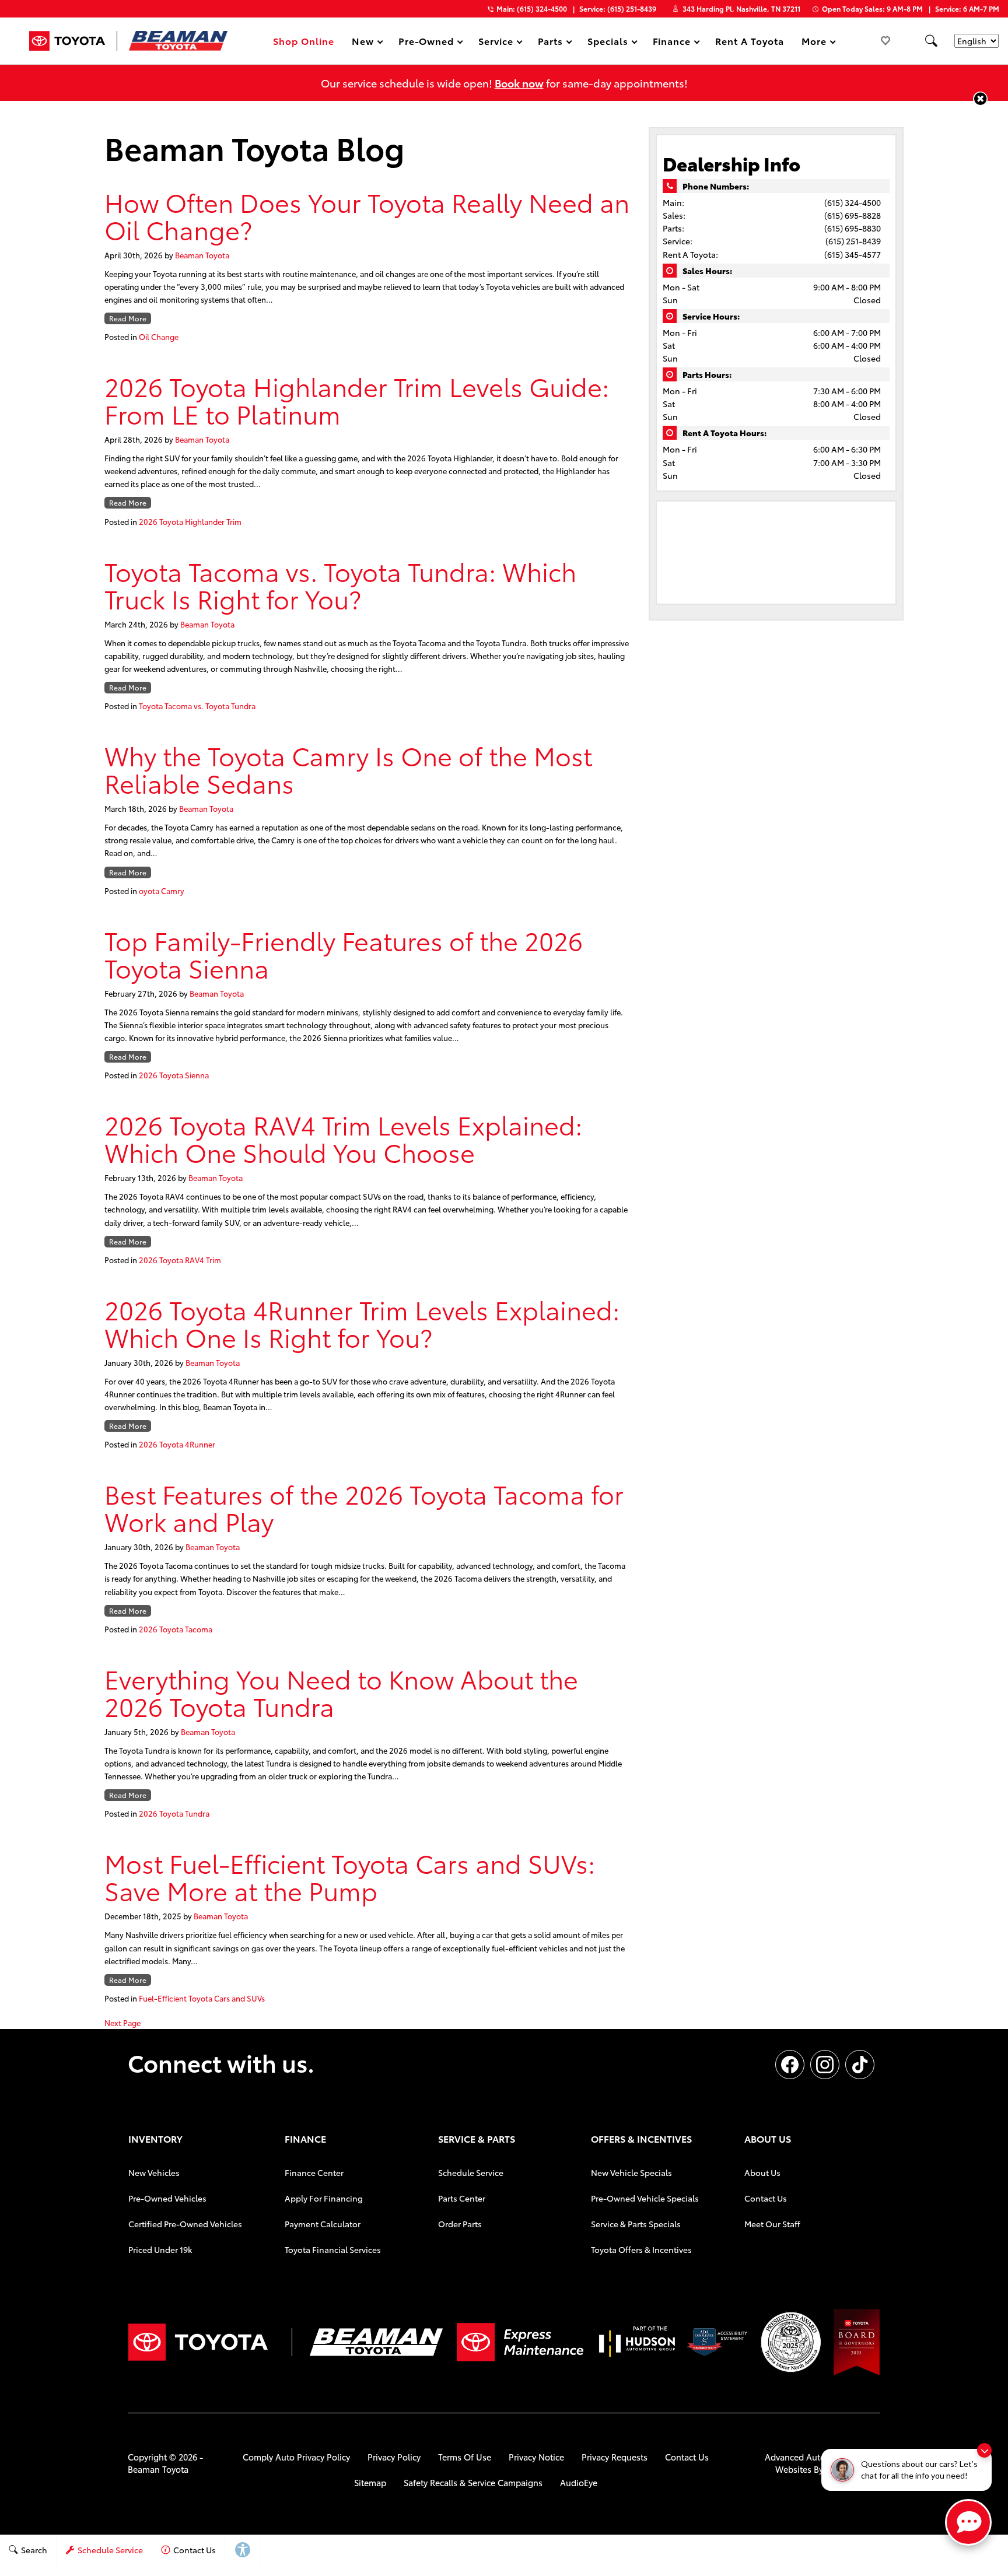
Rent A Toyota (749, 41)
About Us (762, 2172)
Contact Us (766, 2198)
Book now (519, 83)
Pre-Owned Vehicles (167, 2198)
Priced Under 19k (160, 2249)
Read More (128, 318)
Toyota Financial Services (333, 2249)
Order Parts (460, 2224)
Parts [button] (551, 43)
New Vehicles (154, 2172)
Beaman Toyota (202, 255)
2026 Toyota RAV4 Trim (180, 1260)
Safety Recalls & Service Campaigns (473, 2482)
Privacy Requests (615, 2457)
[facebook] (790, 2065)
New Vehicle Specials (631, 2172)
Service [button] (496, 43)
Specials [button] (608, 43)
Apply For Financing (324, 2198)
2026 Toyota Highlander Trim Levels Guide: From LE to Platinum (357, 399)
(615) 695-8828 (853, 215)
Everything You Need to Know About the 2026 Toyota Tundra (341, 1692)
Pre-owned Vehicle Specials (645, 2198)
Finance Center (314, 2172)
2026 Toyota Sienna (174, 1075)
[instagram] (825, 2065)
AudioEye (579, 2482)
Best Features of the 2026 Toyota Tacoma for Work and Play (364, 1507)
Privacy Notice (536, 2457)
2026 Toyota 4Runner (177, 1444)
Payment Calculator (323, 2224)
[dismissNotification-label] (984, 2450)
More (814, 43)
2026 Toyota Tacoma (176, 1629)
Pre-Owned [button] (426, 43)
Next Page (123, 2023)
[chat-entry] (968, 2522)
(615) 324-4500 (853, 202)
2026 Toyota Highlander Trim (190, 521)
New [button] (365, 43)
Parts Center (462, 2198)
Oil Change (159, 337)
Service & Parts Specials (636, 2224)
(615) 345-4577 (853, 254)
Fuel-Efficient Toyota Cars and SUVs (202, 1998)
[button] (931, 41)
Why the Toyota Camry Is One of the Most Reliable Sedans (348, 769)
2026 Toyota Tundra (174, 1813)
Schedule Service (471, 2172)
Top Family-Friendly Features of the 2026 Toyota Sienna (344, 954)
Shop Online (304, 41)
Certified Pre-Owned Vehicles (185, 2224)
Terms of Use (465, 2457)
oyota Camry (162, 891)
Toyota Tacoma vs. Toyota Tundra (197, 706)
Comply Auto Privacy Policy (296, 2457)
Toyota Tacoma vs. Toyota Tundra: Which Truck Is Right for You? (340, 584)
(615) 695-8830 (853, 228)
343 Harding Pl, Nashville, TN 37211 (741, 8)
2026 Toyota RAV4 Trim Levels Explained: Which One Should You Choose (343, 1138)
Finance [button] (672, 43)
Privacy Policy (394, 2457)
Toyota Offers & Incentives (641, 2249)
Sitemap (370, 2482)
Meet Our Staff (772, 2224)
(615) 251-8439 (853, 241)
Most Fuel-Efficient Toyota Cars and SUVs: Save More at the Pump (350, 1876)
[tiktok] (860, 2065)
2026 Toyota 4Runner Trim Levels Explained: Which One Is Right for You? (362, 1323)
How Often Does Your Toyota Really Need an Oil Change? (367, 215)
